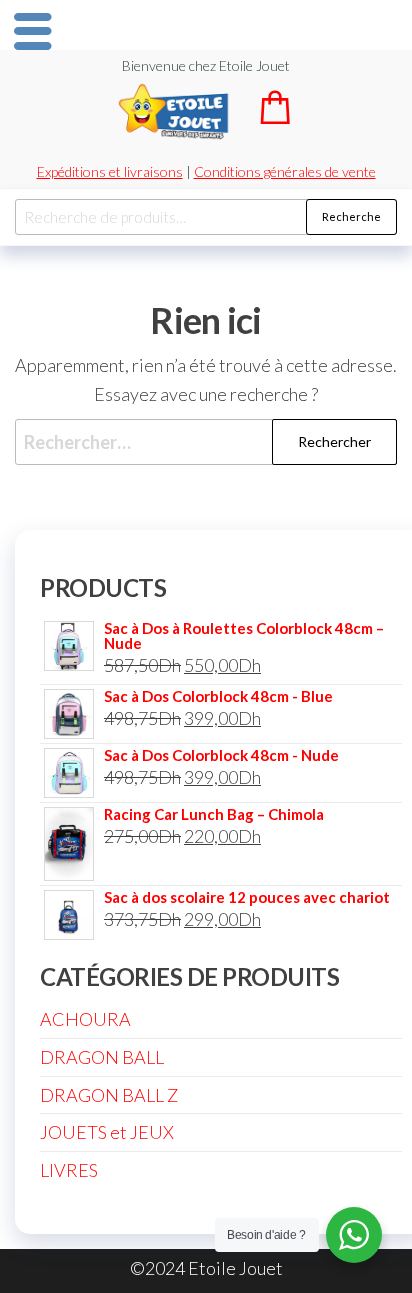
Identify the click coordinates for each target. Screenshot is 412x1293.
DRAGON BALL (102, 1057)
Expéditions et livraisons (110, 171)
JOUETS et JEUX (107, 1132)
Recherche (351, 216)
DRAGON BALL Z (109, 1095)
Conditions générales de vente (285, 171)
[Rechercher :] (206, 442)
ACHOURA (85, 1019)
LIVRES (69, 1170)
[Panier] (275, 117)
